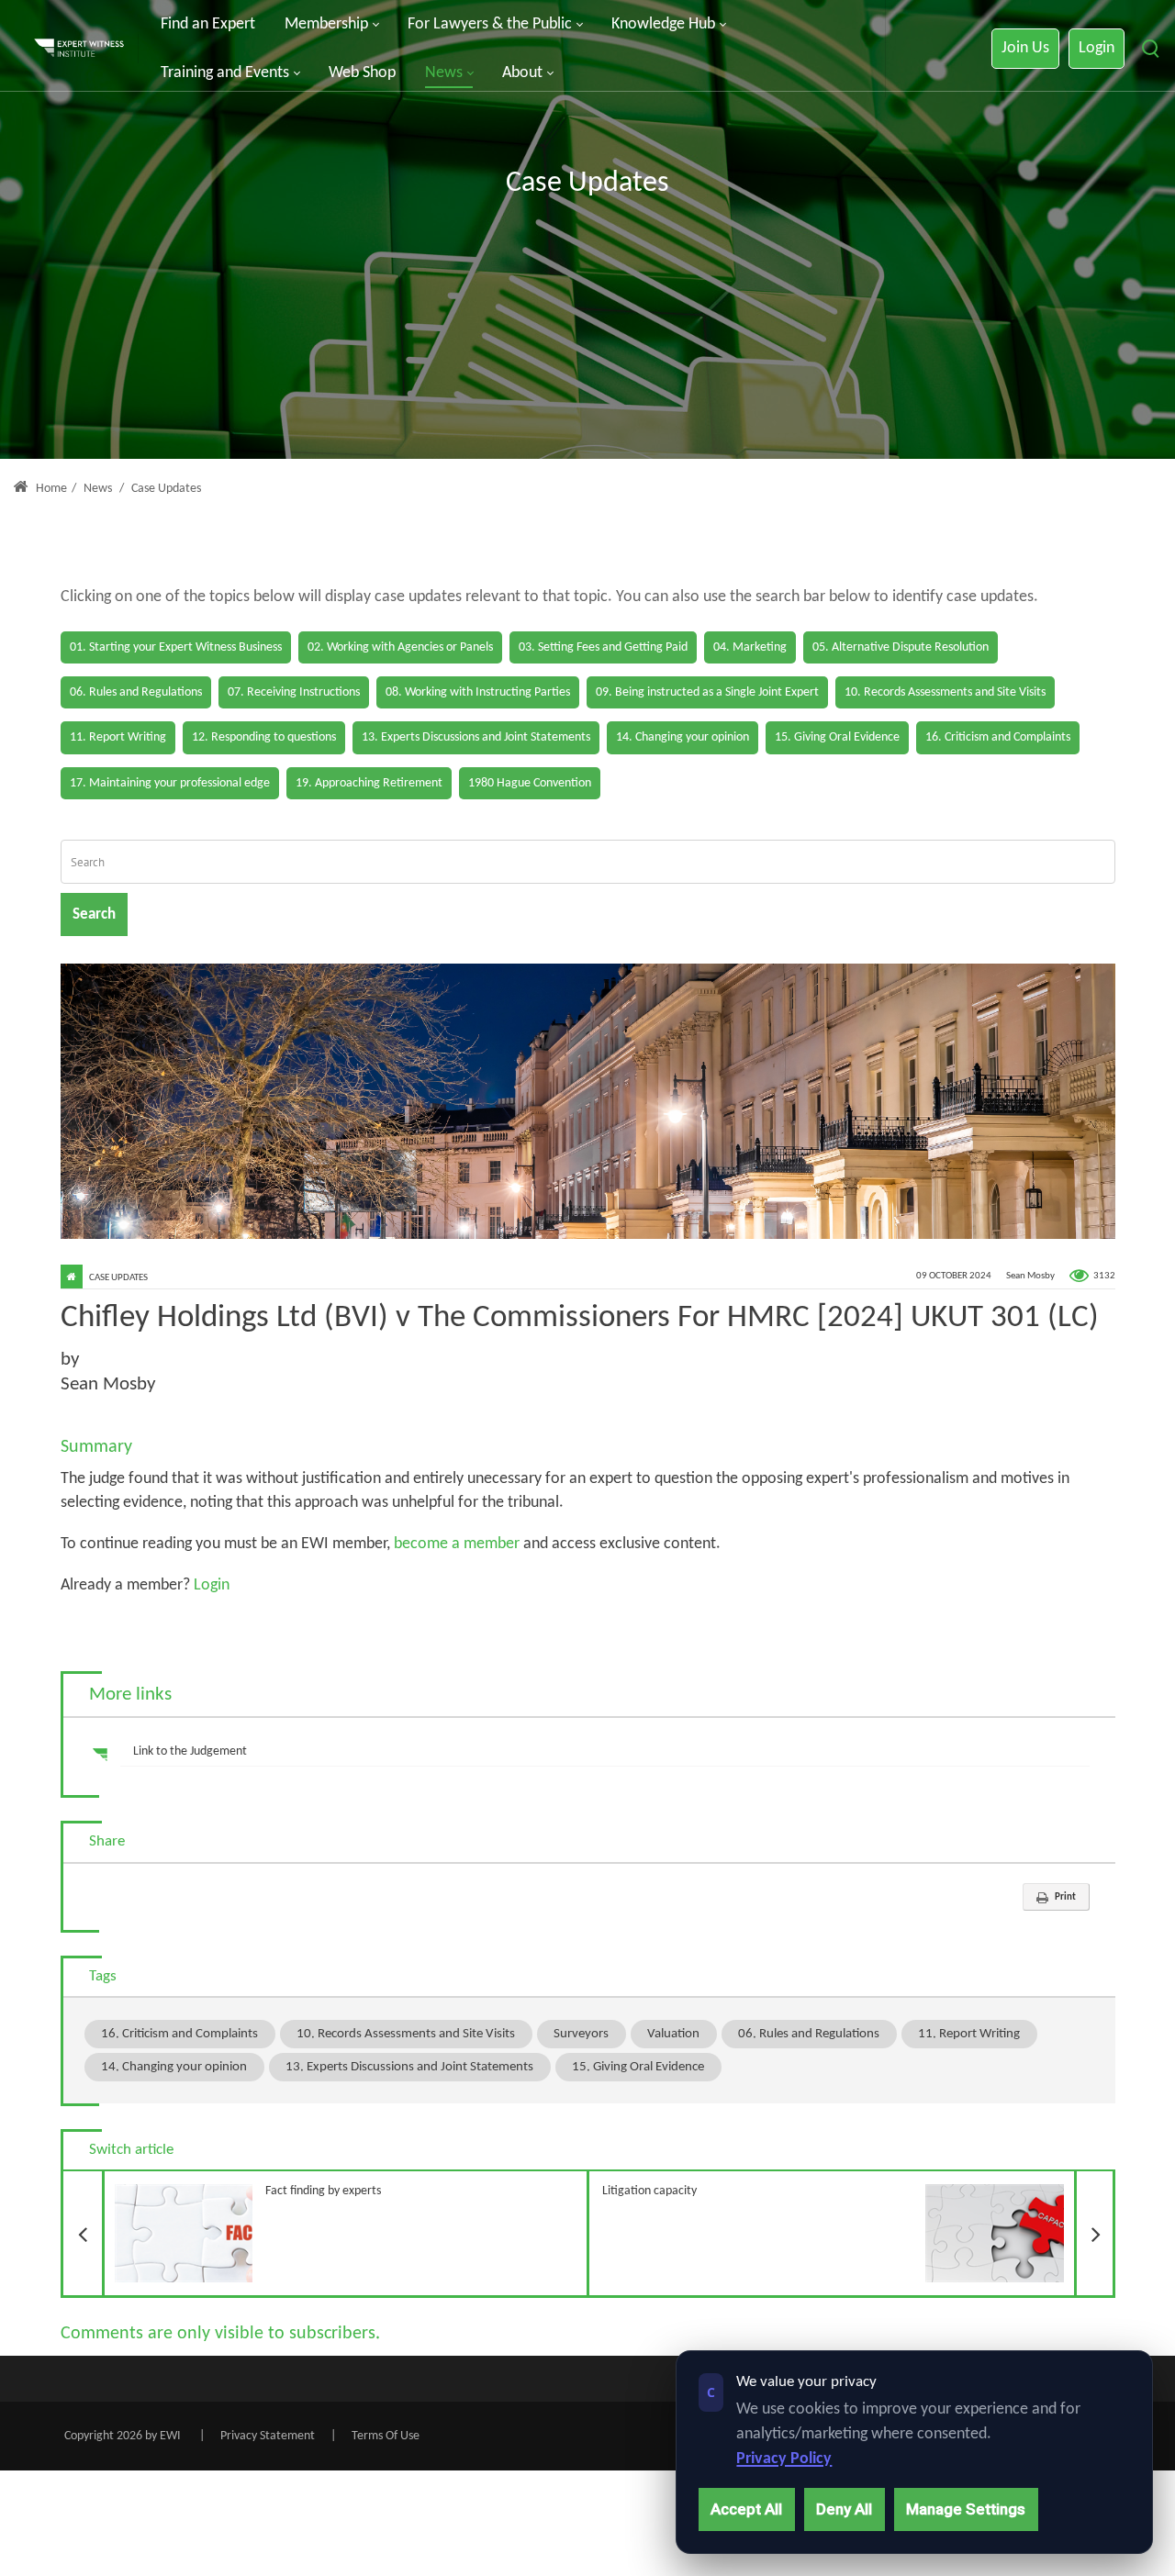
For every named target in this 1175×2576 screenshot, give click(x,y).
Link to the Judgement (190, 1751)
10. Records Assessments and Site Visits (406, 2034)
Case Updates (118, 1278)
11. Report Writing (969, 2034)
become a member (457, 1544)
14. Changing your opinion (174, 2067)
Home (50, 489)
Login (1097, 48)
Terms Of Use (386, 2436)
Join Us (1025, 48)
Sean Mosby (1030, 1276)
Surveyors (581, 2034)
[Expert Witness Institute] (79, 49)
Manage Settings (966, 2509)
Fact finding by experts (242, 2185)
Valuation (673, 2034)
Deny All (844, 2509)
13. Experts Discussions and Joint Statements (409, 2067)
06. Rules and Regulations (809, 2034)
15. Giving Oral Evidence (638, 2067)
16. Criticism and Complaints (179, 2034)
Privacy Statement (268, 2436)
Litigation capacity (859, 2185)
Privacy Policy (784, 2459)
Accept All (746, 2509)
